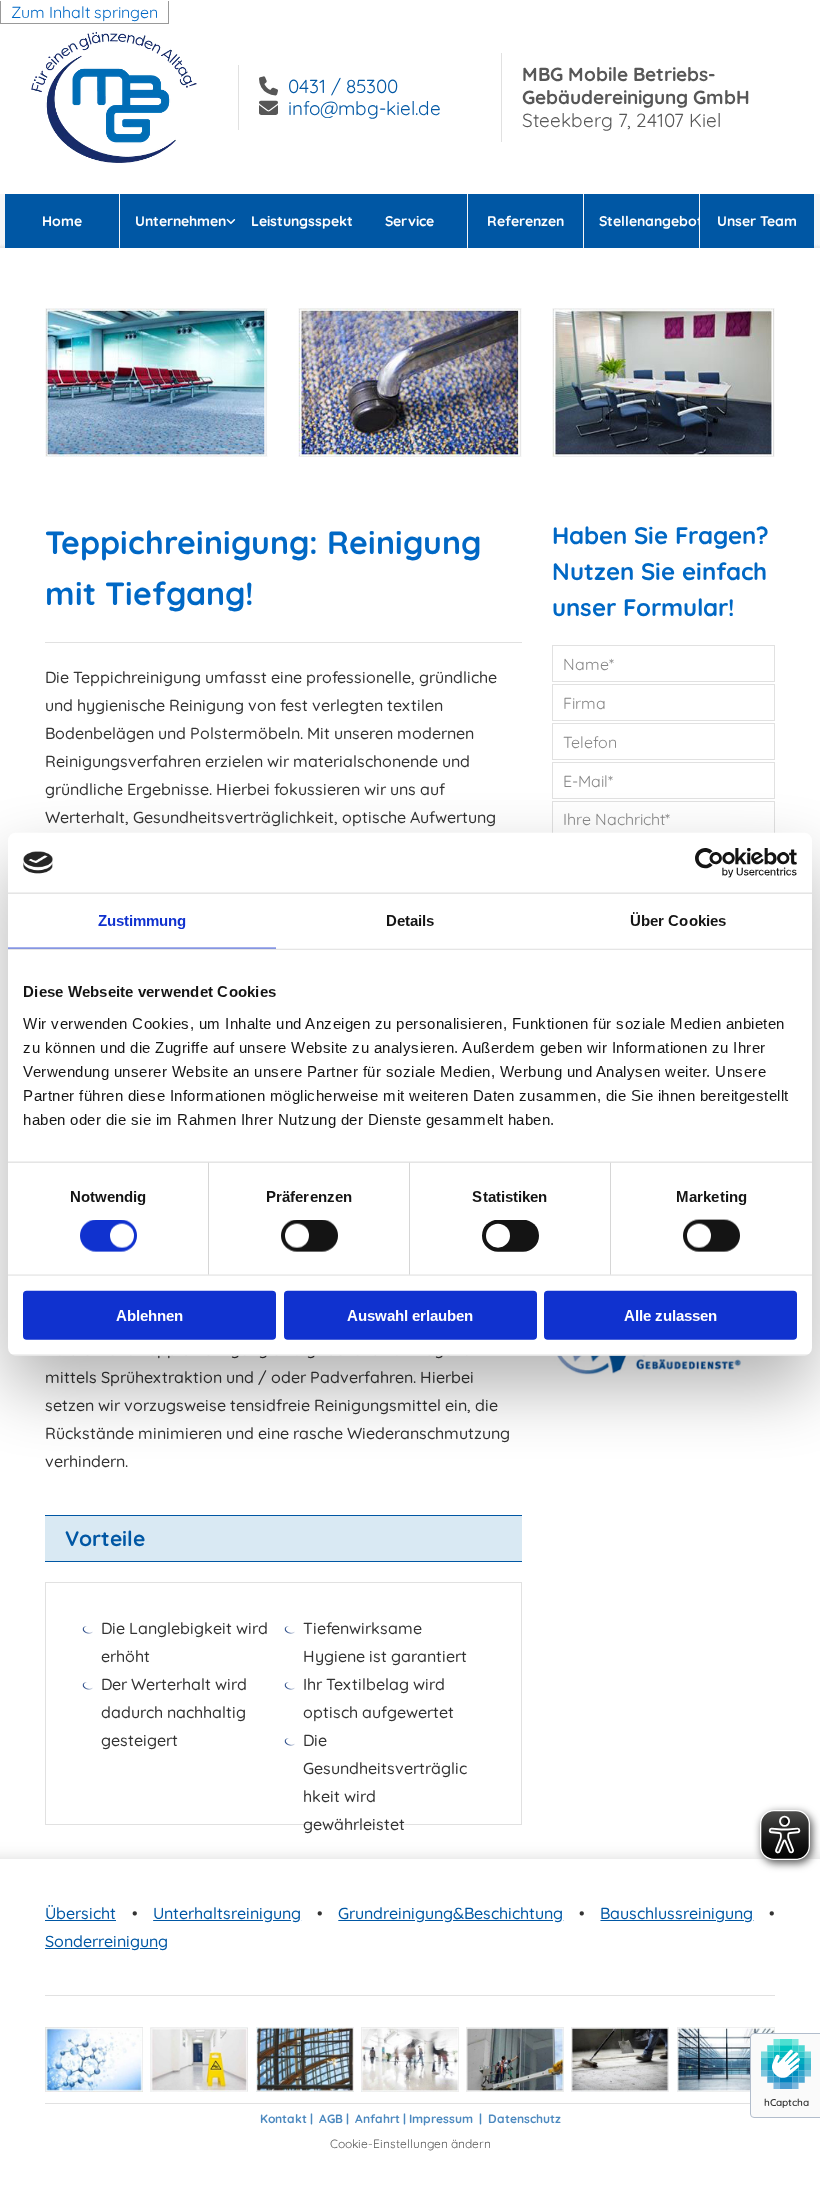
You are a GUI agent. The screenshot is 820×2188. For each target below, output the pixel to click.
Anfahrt (377, 2118)
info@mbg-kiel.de (364, 108)
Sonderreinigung (106, 1941)
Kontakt (283, 2118)
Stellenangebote (649, 221)
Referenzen (525, 221)
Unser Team (757, 221)
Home (62, 221)
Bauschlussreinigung (676, 1913)
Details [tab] (410, 920)
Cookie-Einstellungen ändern (410, 2143)
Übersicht (80, 1913)
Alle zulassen (670, 1314)
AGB (331, 2118)
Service (409, 221)
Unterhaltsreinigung (227, 1913)
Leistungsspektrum (315, 221)
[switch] (309, 1236)
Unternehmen (180, 221)
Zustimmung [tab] (142, 920)
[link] (178, 221)
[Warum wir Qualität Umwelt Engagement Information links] (215, 221)
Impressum (441, 2118)
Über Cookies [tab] (678, 920)
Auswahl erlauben (410, 1314)
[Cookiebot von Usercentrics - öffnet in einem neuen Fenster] (709, 863)
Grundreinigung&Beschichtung (450, 1913)
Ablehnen (149, 1314)
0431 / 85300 (343, 86)
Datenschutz (524, 2118)
